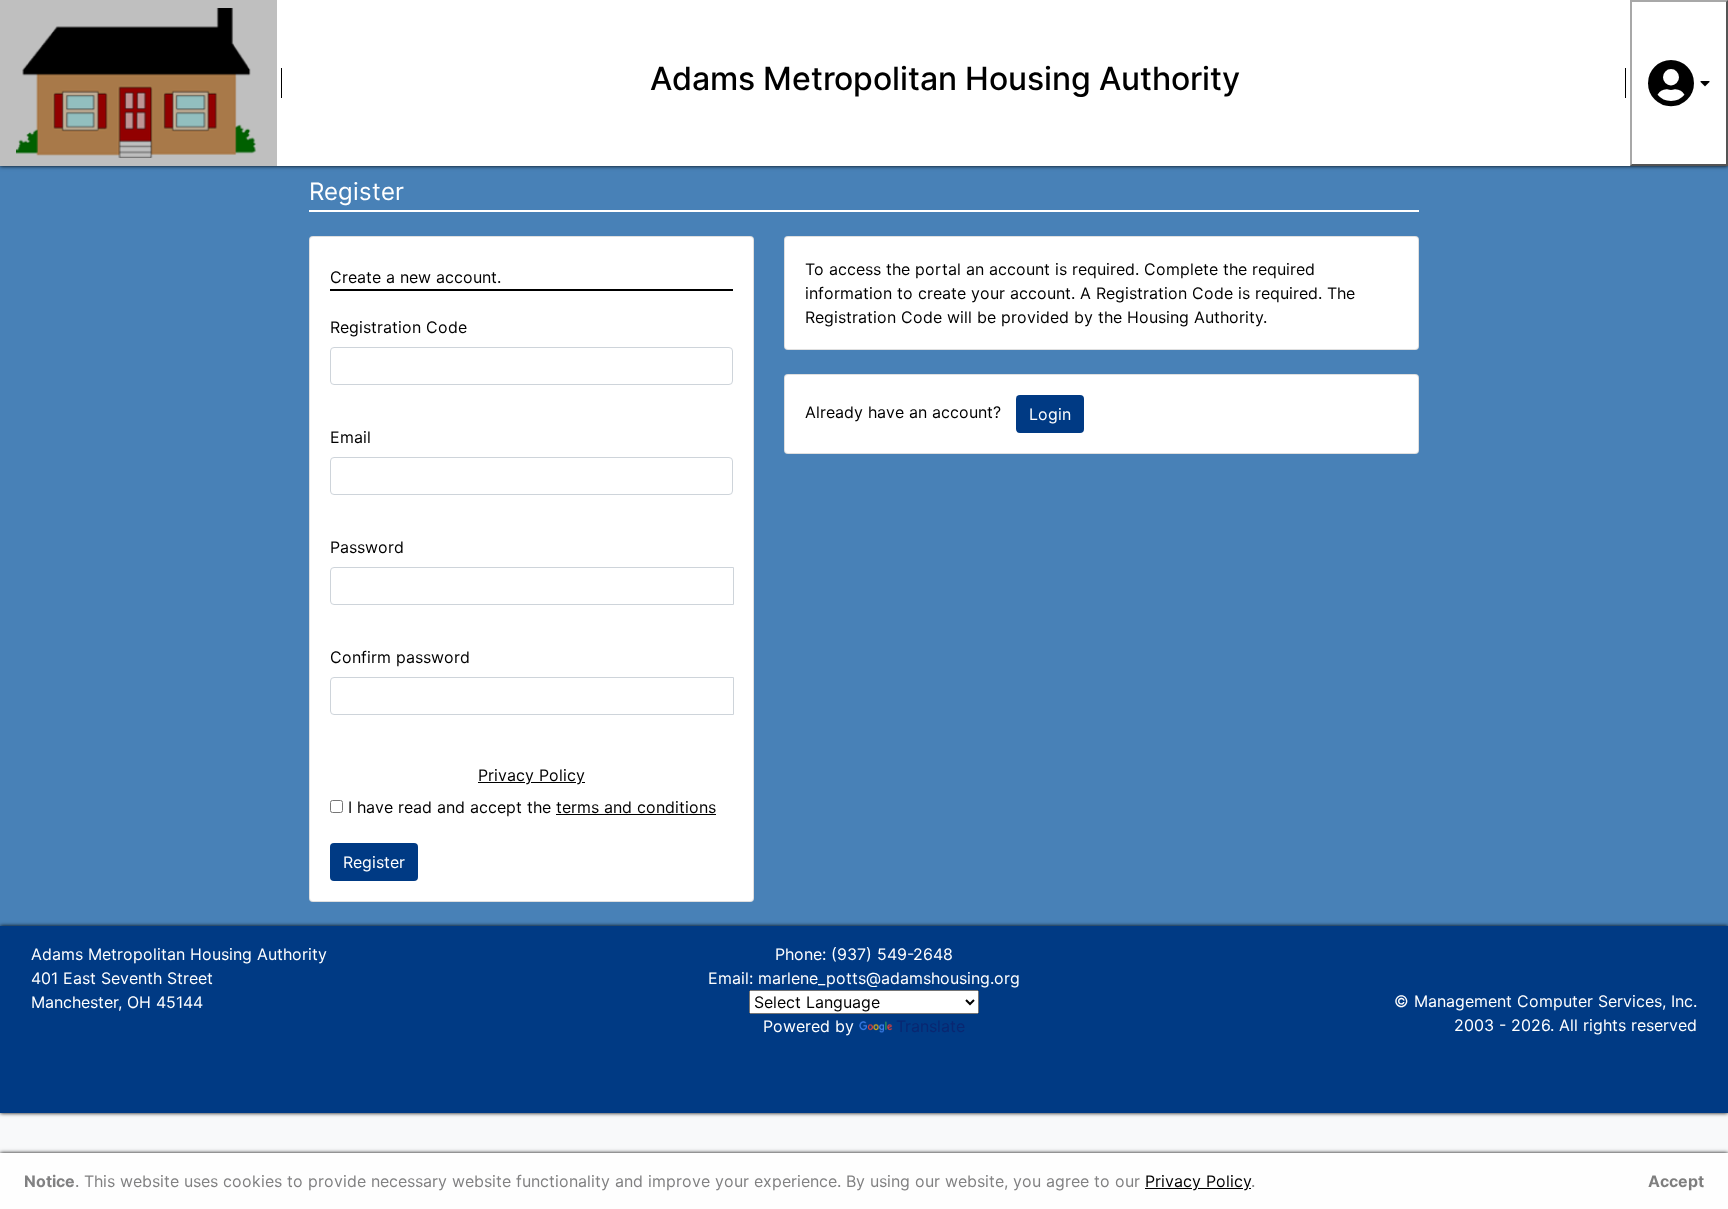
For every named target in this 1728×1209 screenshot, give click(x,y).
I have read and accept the (529, 807)
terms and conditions (636, 807)
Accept (1676, 1181)
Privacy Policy (531, 775)
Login (1050, 414)
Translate (930, 1026)
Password (367, 547)
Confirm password (400, 657)
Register (374, 862)
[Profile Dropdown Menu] (1679, 83)
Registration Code (398, 327)
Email (350, 437)
